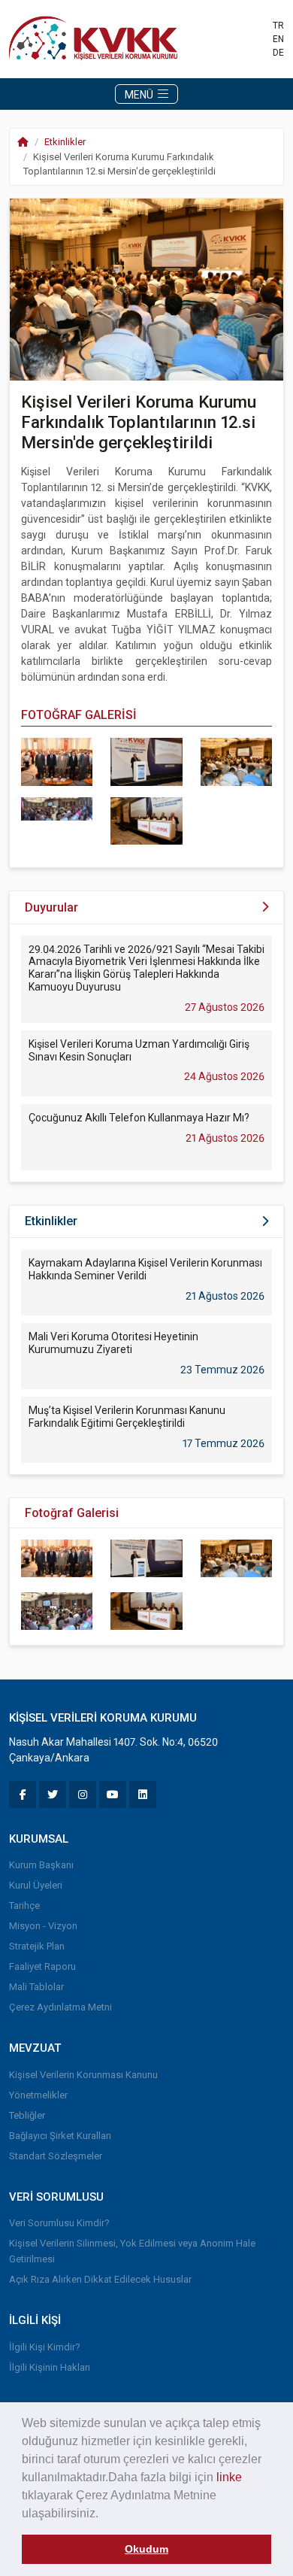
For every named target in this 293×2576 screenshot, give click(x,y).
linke (229, 2477)
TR (278, 26)
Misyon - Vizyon (43, 1926)
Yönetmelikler (38, 2095)
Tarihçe (24, 1905)
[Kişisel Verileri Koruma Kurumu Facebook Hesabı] (23, 1795)
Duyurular (51, 907)
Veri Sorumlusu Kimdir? (59, 2223)
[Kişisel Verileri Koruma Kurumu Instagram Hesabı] (83, 1795)
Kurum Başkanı (41, 1865)
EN (278, 39)
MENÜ (140, 95)
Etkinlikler (65, 142)
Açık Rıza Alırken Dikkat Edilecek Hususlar (100, 2279)
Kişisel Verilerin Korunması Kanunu (83, 2075)
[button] (104, 2514)
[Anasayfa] (97, 38)
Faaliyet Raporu (42, 1966)
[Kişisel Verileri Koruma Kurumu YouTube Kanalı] (113, 1795)
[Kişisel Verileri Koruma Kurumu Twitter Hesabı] (53, 1795)
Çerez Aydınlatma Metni (60, 2007)
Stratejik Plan (37, 1946)
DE (278, 53)
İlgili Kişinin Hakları (50, 2367)
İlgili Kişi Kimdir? (45, 2347)
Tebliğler (27, 2115)
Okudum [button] (146, 2549)
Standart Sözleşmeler (56, 2156)
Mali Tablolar (36, 1987)
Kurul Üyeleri (36, 1885)
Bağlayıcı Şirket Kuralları (60, 2136)
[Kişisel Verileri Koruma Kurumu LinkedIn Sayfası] (143, 1795)
